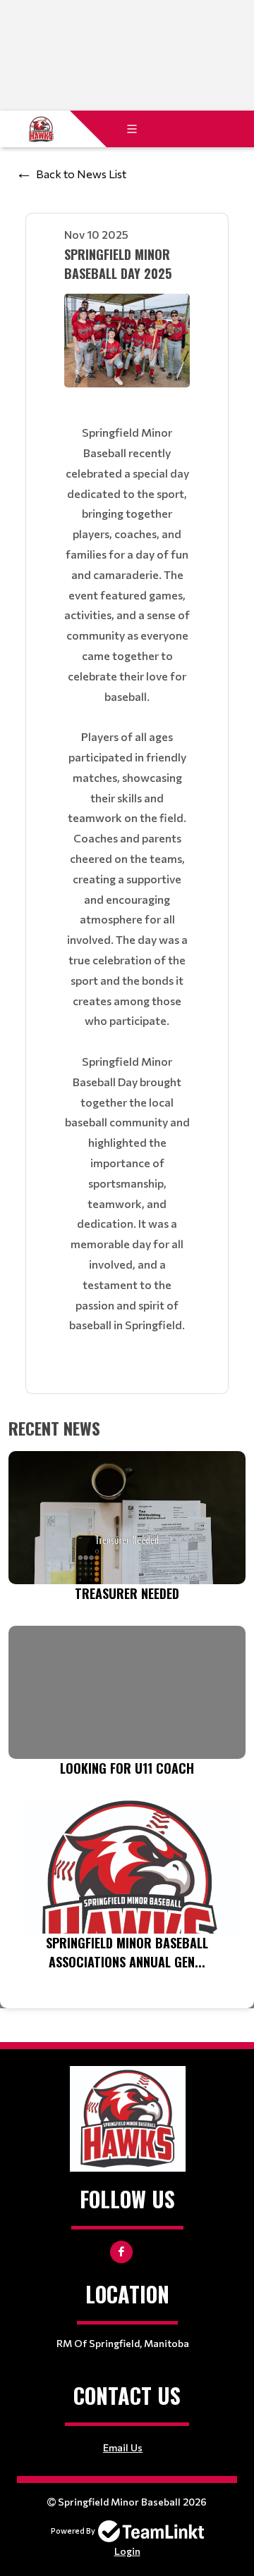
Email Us (123, 2447)
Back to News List (81, 174)
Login (127, 2551)
